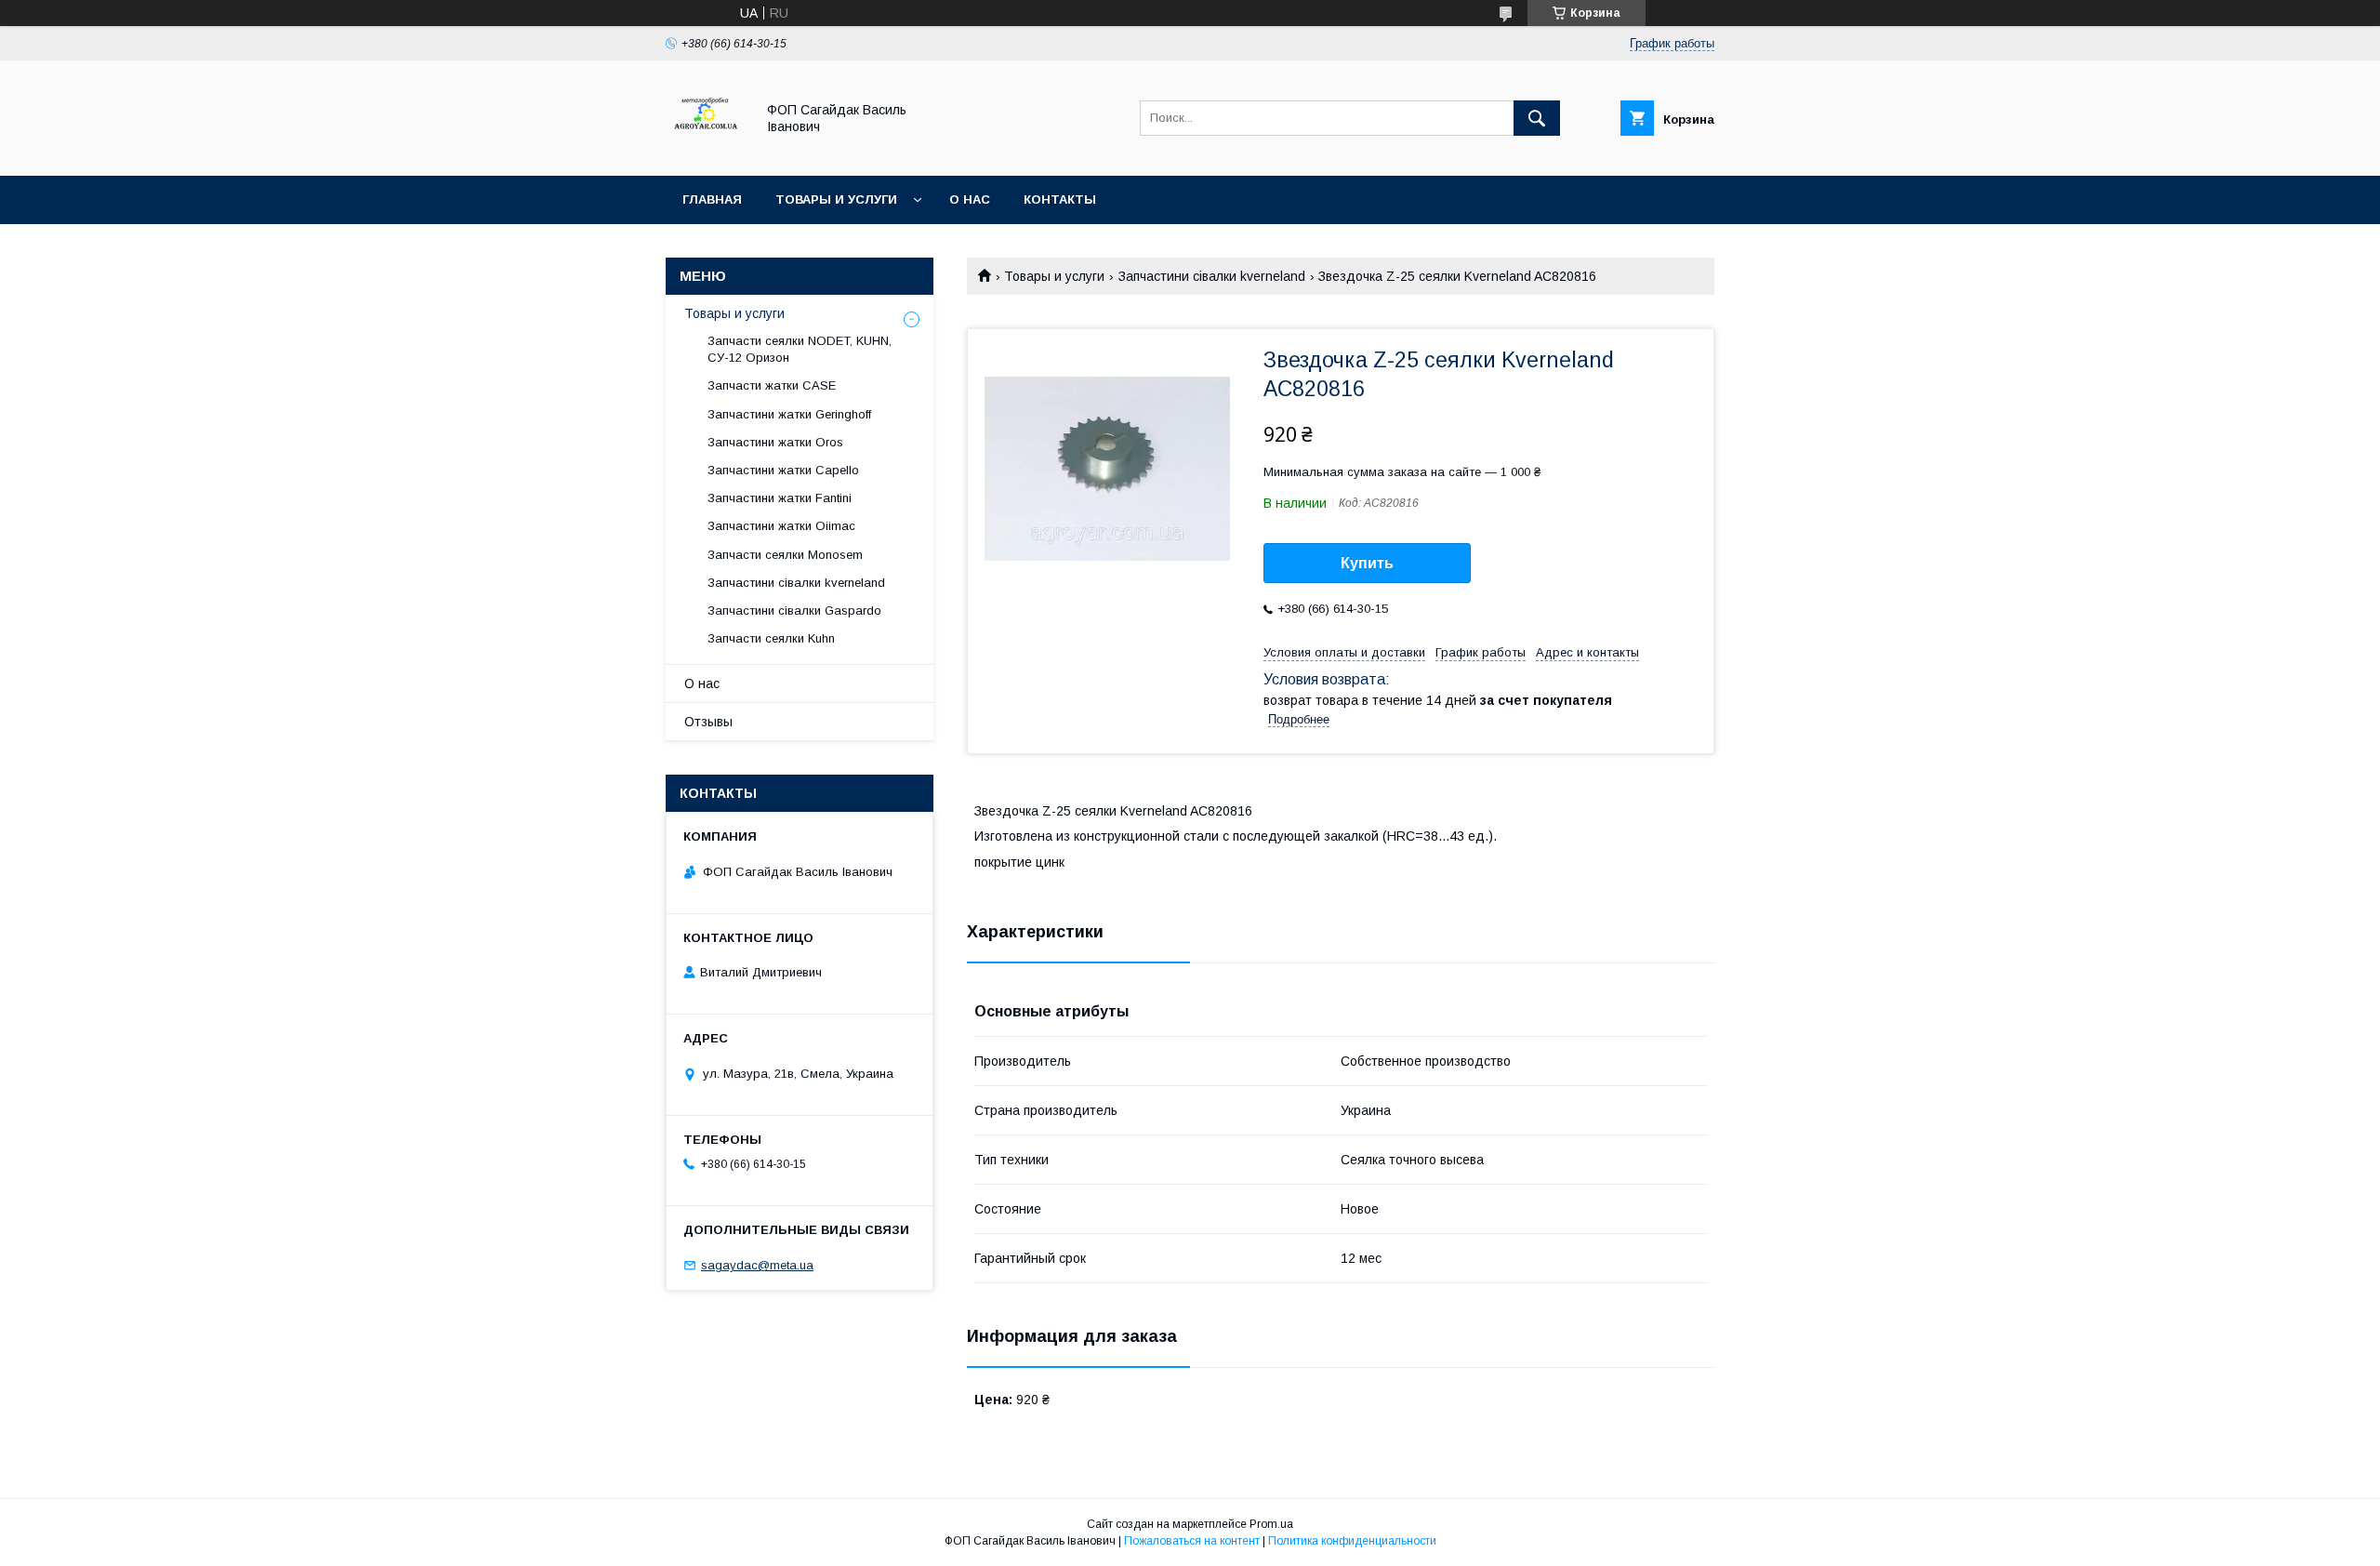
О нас (970, 199)
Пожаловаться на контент (1192, 1541)
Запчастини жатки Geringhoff (789, 414)
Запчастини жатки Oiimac (781, 526)
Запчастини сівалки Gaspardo (794, 610)
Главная (712, 199)
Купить (1367, 563)
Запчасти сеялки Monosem (785, 555)
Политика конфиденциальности (1352, 1541)
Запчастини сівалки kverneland (1212, 276)
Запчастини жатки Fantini (780, 498)
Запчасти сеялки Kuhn (771, 638)
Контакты (1060, 199)
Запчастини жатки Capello (783, 470)
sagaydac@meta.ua (757, 1265)
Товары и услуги (836, 199)
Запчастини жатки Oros (775, 442)
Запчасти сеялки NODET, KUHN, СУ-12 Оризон (800, 349)
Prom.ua (1271, 1524)
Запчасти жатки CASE (772, 385)
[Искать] (1537, 118)
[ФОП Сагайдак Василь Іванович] (705, 152)
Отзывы (708, 722)
